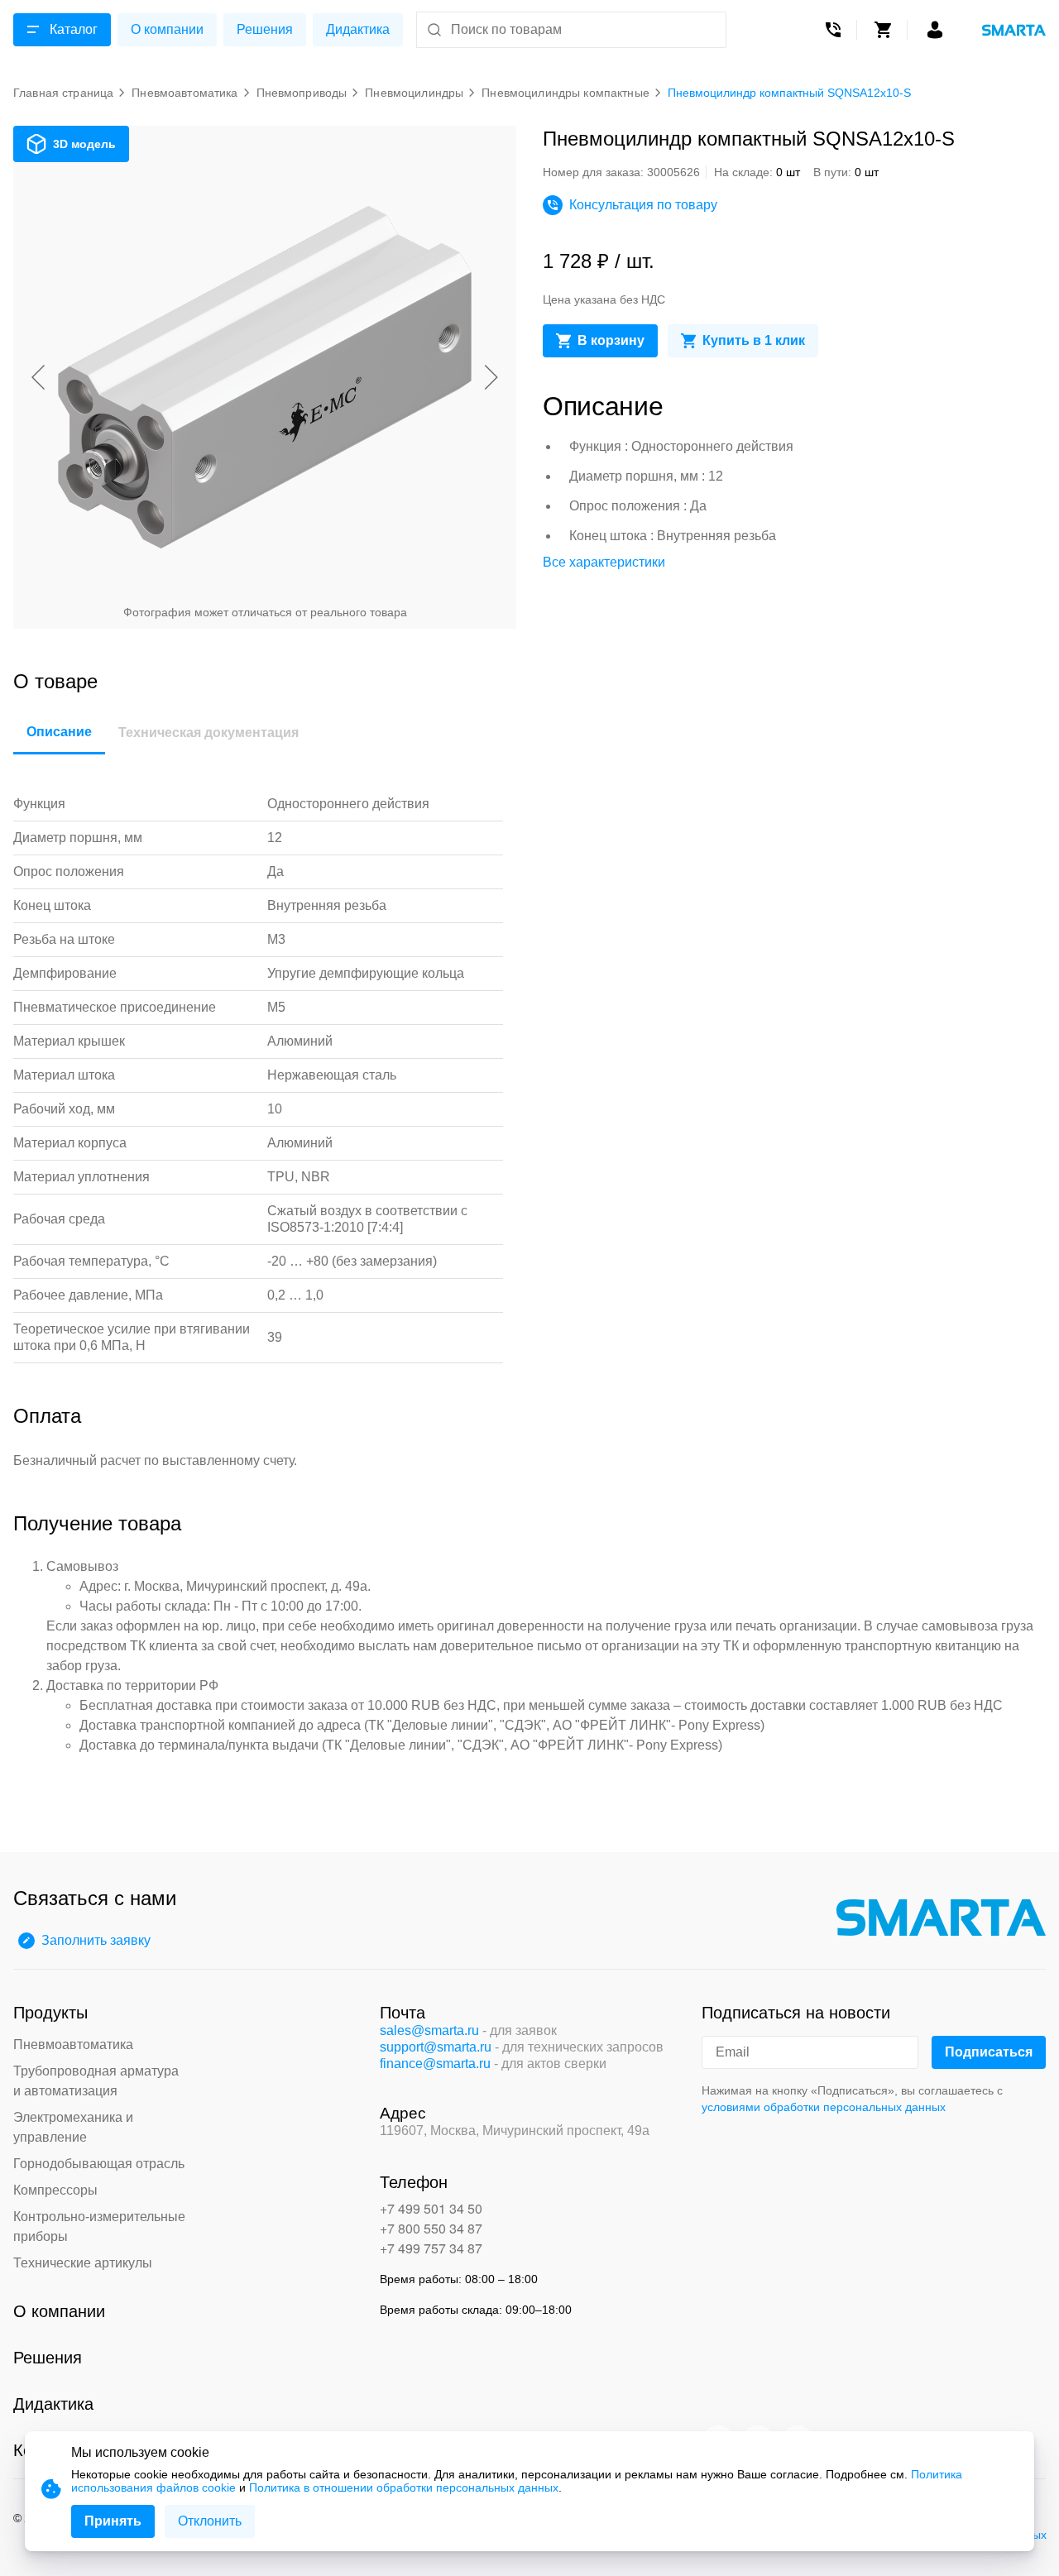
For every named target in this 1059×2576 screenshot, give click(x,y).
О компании (167, 29)
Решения (265, 29)
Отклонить (210, 2521)
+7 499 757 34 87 (431, 2248)
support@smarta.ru (436, 2047)
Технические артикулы (83, 2263)
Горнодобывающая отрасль (99, 2164)
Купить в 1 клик (754, 340)
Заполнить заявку (96, 1940)
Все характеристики (604, 562)
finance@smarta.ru (435, 2064)
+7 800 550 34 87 (431, 2228)
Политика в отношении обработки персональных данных (404, 2487)
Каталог (74, 29)
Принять (113, 2521)
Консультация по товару (643, 205)
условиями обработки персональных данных (824, 2107)
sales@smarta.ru (429, 2030)
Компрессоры (55, 2190)
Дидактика (358, 29)
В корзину (611, 340)
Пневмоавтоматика (73, 2045)
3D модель (84, 144)
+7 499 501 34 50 (431, 2208)
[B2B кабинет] (935, 30)
